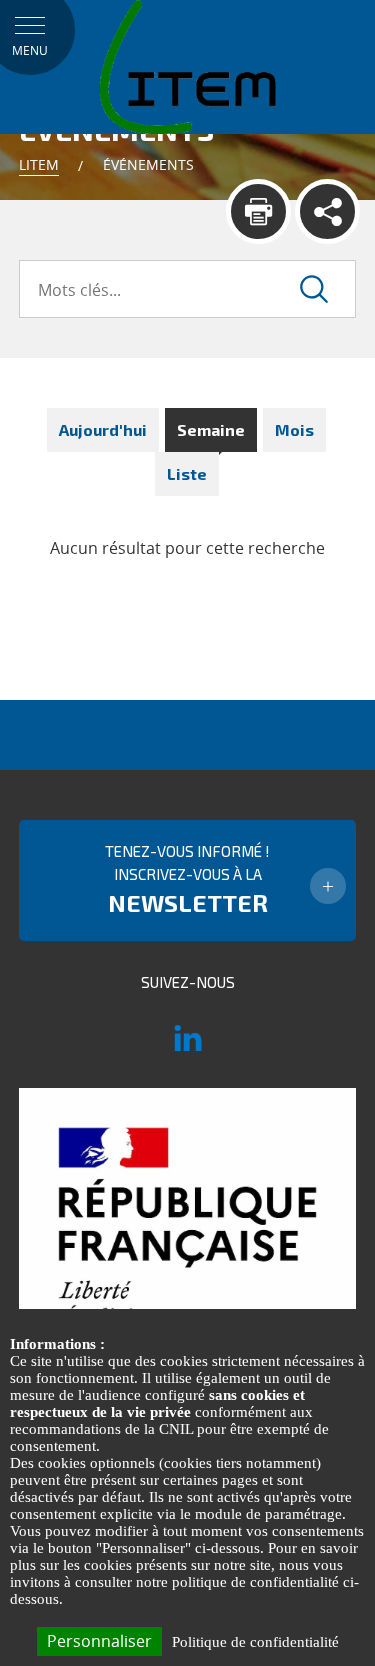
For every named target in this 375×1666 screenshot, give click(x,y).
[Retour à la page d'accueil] (188, 66)
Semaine (211, 429)
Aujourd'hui (103, 429)
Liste (187, 473)
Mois (294, 429)
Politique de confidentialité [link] (255, 1642)
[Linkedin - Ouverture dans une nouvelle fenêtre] (188, 1047)
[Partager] (327, 211)
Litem (39, 164)
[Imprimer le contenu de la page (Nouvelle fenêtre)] (258, 211)
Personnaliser (99, 1641)
